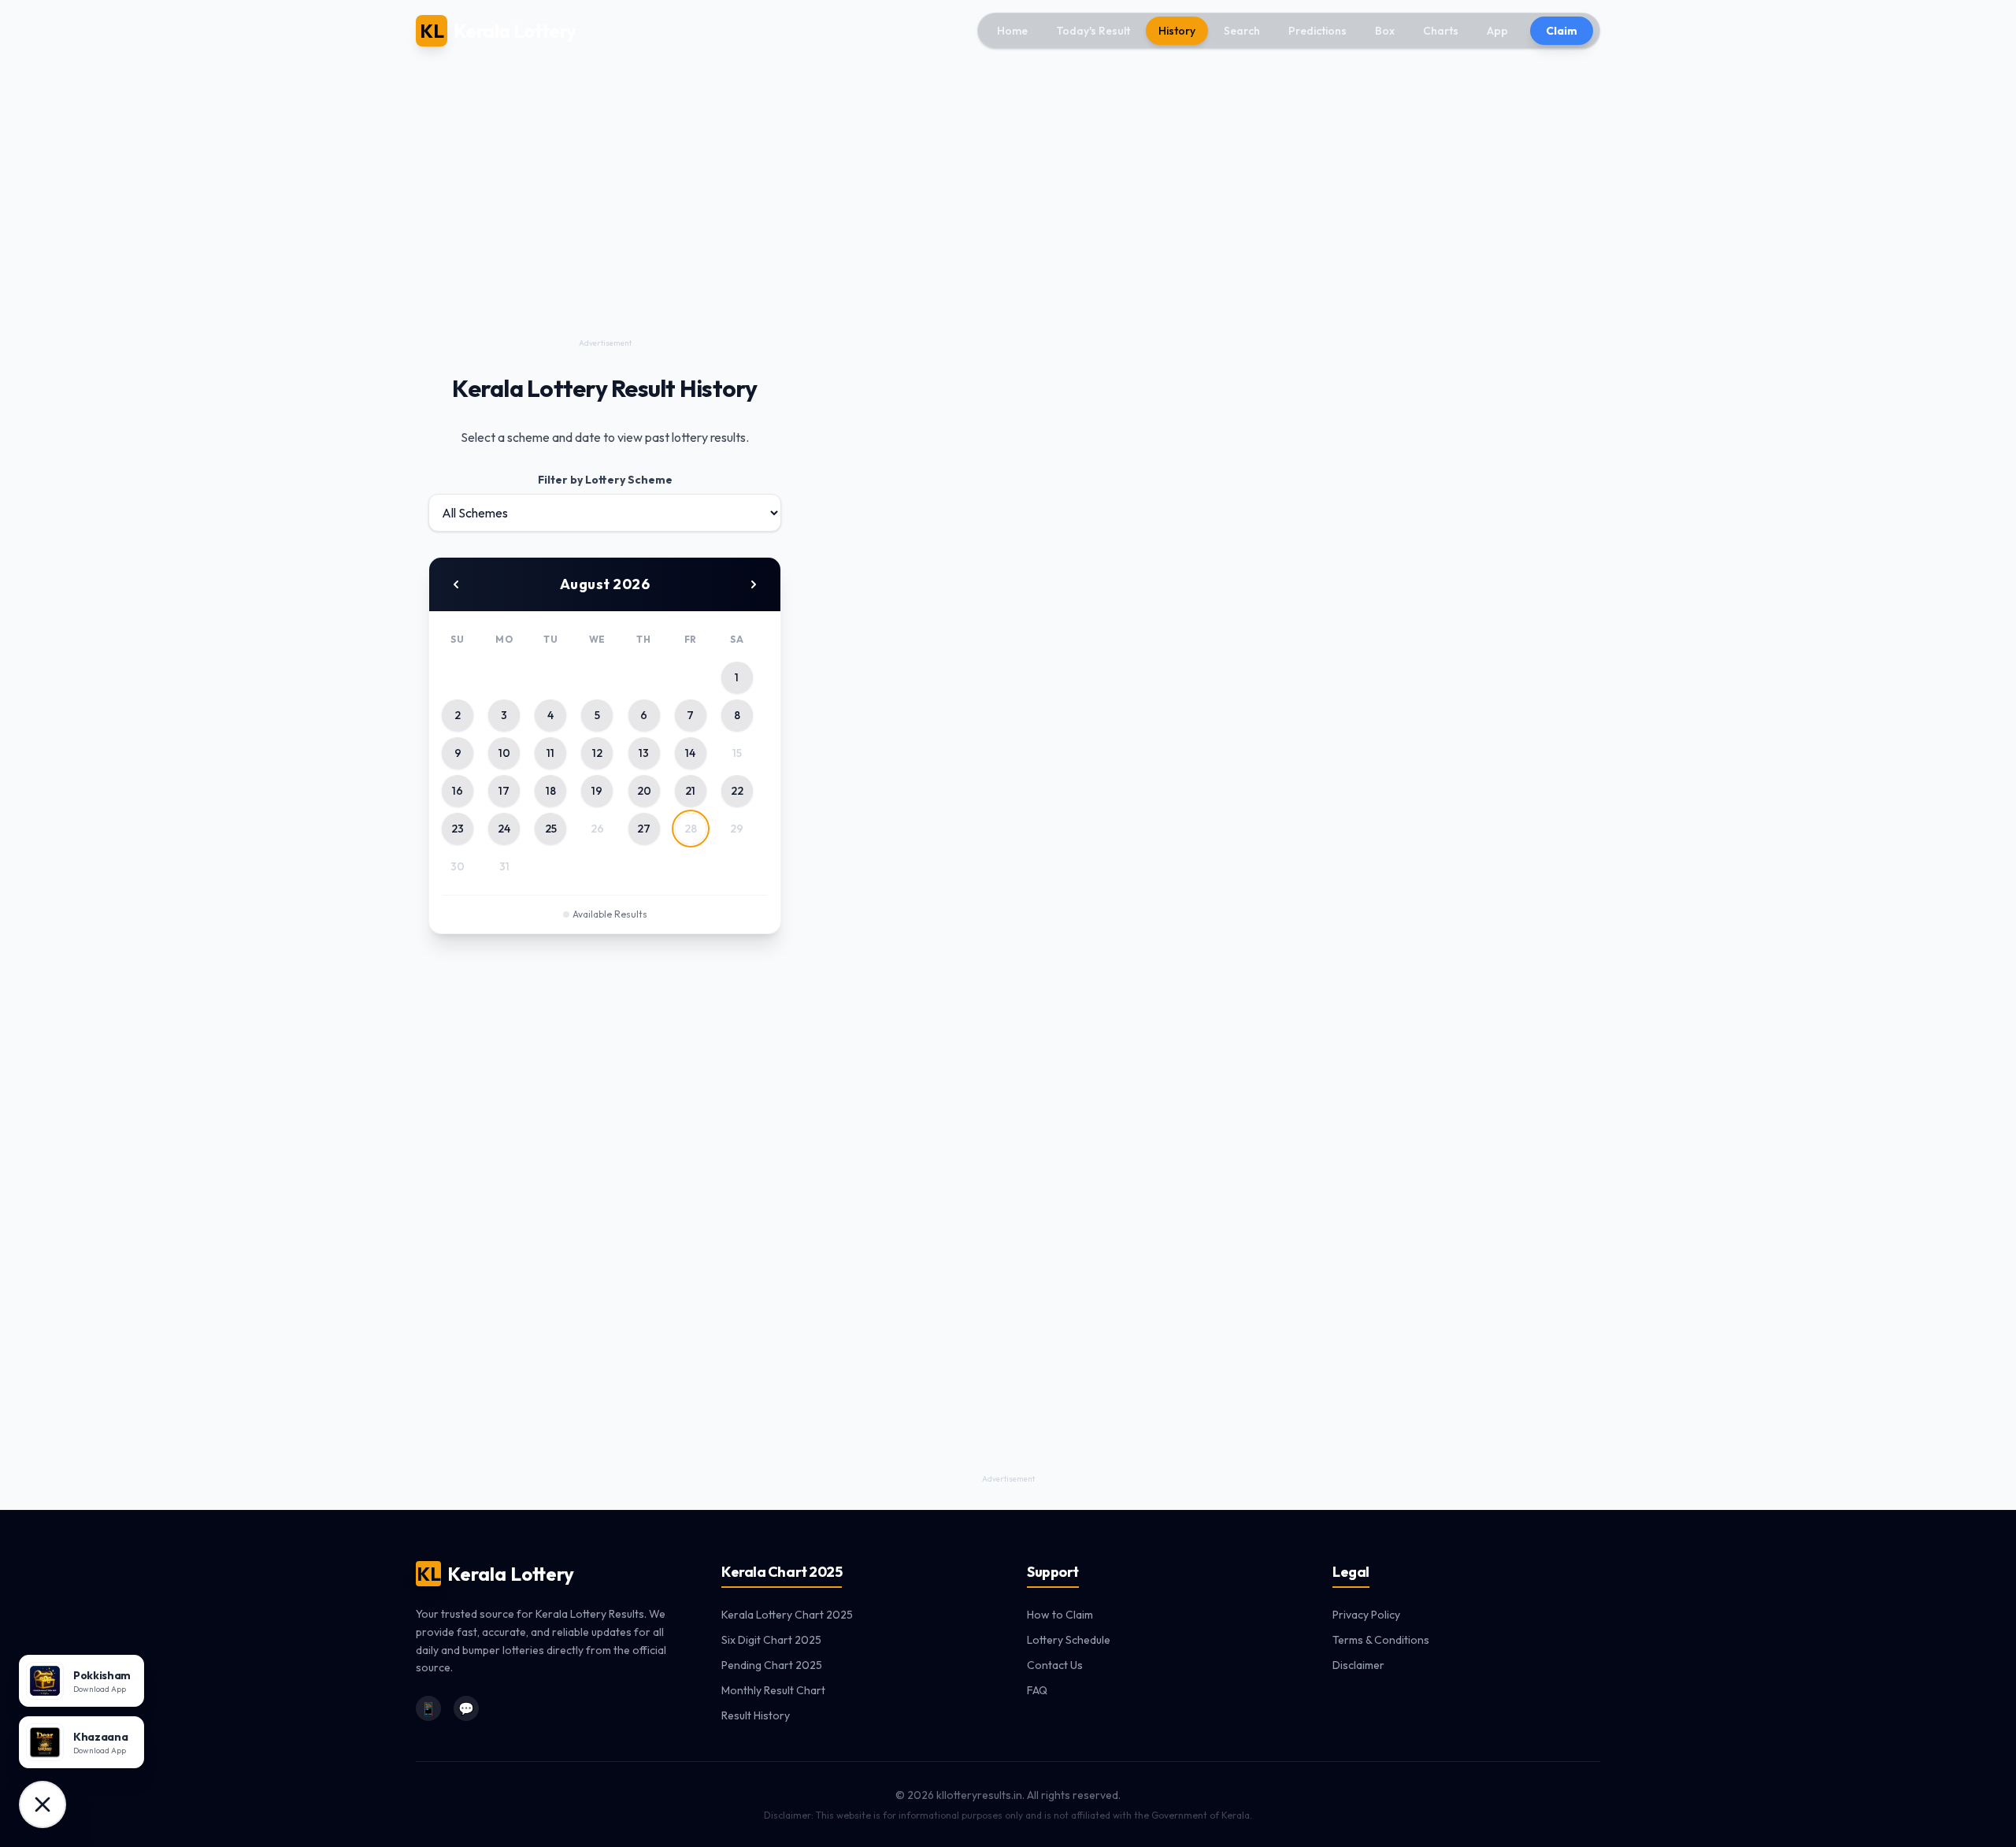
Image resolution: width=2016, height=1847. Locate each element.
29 (737, 829)
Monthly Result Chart (773, 1690)
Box (1385, 31)
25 (551, 829)
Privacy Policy (1366, 1615)
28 (691, 829)
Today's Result (1093, 31)
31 (504, 866)
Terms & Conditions (1381, 1640)
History (1177, 31)
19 (597, 791)
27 (644, 829)
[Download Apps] (43, 1804)
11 (550, 753)
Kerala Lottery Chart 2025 (787, 1615)
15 (737, 753)
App (1497, 31)
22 (737, 791)
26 (597, 829)
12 (597, 753)
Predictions (1317, 31)
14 (690, 753)
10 (504, 753)
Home (1012, 31)
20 (644, 791)
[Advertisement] (605, 224)
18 (551, 791)
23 (458, 829)
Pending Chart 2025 (772, 1665)
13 (644, 753)
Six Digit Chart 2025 (771, 1640)
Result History (756, 1715)
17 (504, 791)
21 (690, 791)
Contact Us (1055, 1665)
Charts (1441, 31)
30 (458, 866)
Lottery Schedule (1069, 1640)
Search (1242, 31)
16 (458, 791)
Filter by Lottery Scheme (605, 480)
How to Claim (1060, 1615)
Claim (1562, 31)
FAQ (1037, 1690)
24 (504, 829)
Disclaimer (1358, 1665)
